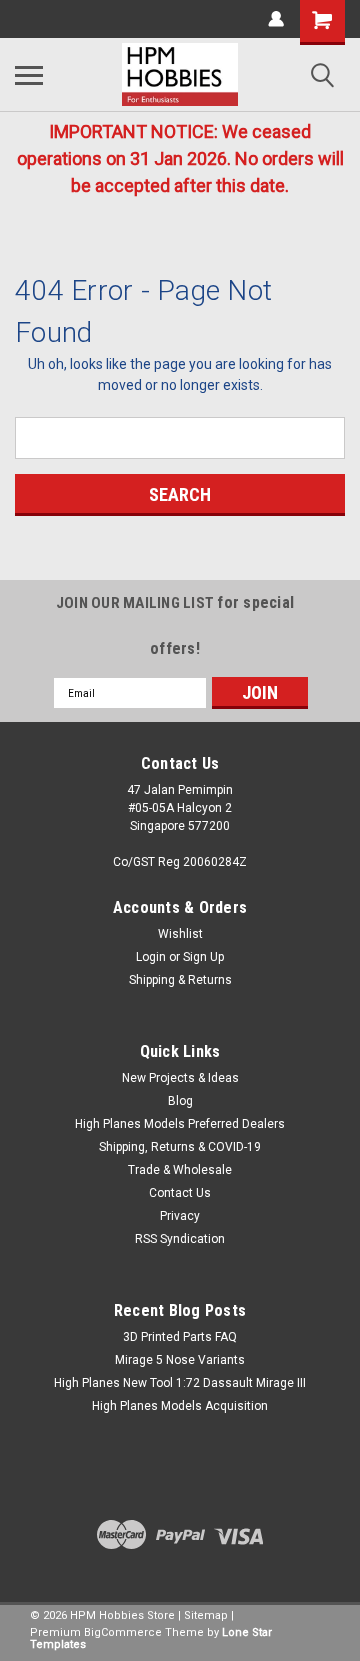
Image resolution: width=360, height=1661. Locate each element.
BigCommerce (123, 1632)
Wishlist (180, 934)
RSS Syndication (180, 1239)
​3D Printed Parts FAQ (180, 1337)
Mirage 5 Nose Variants (180, 1360)
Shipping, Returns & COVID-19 (180, 1147)
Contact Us (180, 1193)
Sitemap (206, 1615)
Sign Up (203, 957)
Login (151, 957)
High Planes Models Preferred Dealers (180, 1124)
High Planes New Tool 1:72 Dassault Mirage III (180, 1383)
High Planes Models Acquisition (180, 1406)
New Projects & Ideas (180, 1078)
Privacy (180, 1216)
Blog (180, 1101)
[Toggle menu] (29, 75)
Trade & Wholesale (180, 1170)
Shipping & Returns (180, 980)
